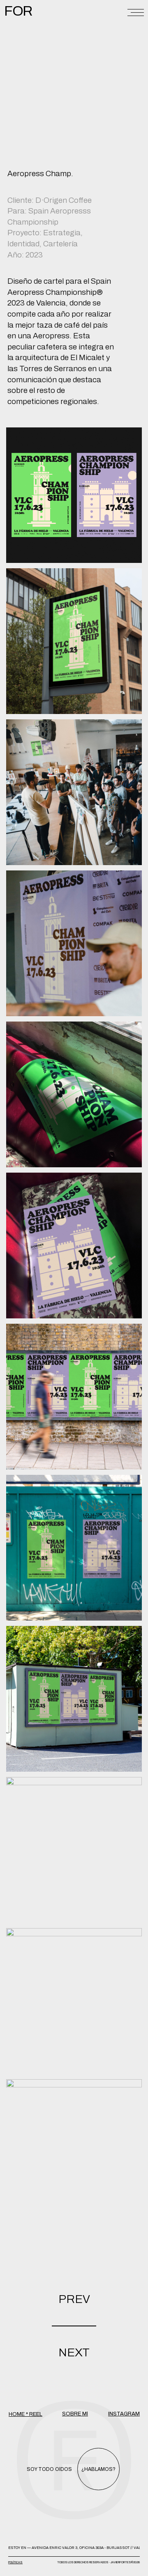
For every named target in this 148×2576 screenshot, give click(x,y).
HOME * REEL (25, 2414)
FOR (18, 11)
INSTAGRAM (124, 2414)
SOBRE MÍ (75, 2414)
